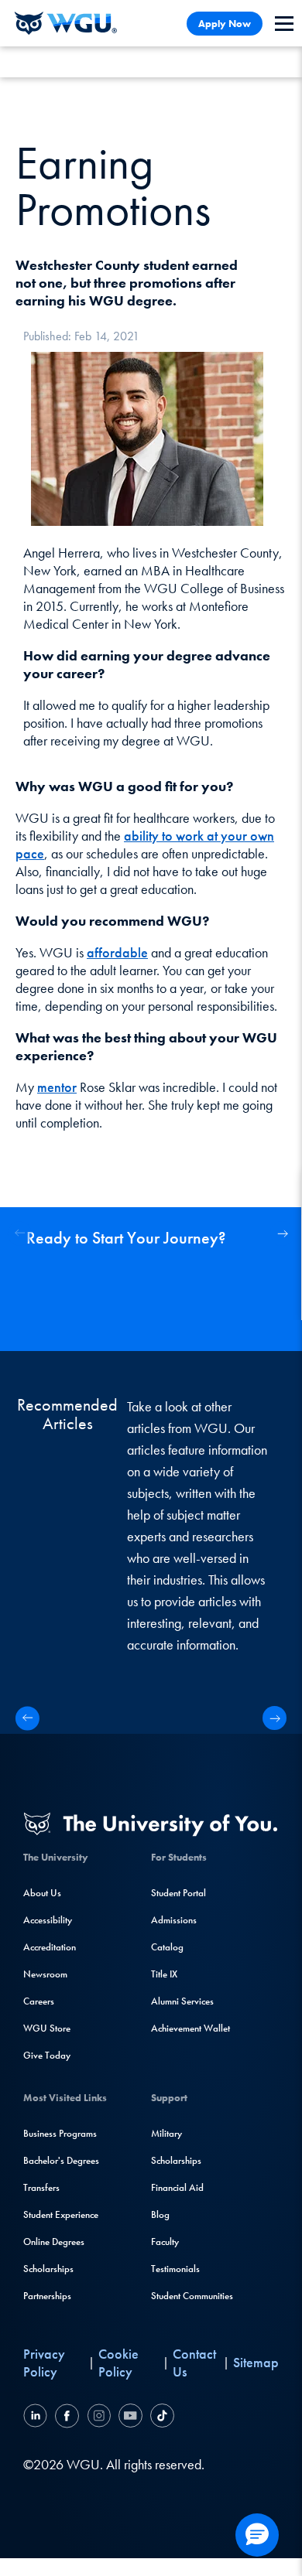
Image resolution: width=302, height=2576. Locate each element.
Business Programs (60, 2133)
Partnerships (47, 2296)
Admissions (174, 1920)
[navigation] (284, 24)
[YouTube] (130, 2418)
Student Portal (178, 1893)
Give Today (47, 2055)
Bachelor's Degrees (61, 2160)
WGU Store (47, 2028)
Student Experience (61, 2214)
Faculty (165, 2242)
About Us (42, 1893)
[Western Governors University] (66, 23)
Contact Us (194, 2363)
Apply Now (225, 24)
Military (166, 2133)
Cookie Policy (118, 2363)
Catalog (167, 1947)
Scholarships (48, 2269)
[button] (282, 1233)
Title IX (164, 1974)
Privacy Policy (44, 2363)
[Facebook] (67, 2418)
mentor (57, 1087)
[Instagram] (99, 2418)
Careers (39, 2001)
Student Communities (192, 2296)
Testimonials (175, 2269)
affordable (117, 952)
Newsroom (45, 1974)
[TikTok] (160, 2418)
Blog (160, 2214)
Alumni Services (182, 2001)
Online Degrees (54, 2242)
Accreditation (50, 1947)
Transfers (41, 2187)
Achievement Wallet (190, 2028)
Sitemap (256, 2362)
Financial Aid (177, 2187)
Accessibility (48, 1920)
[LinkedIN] (37, 2418)
